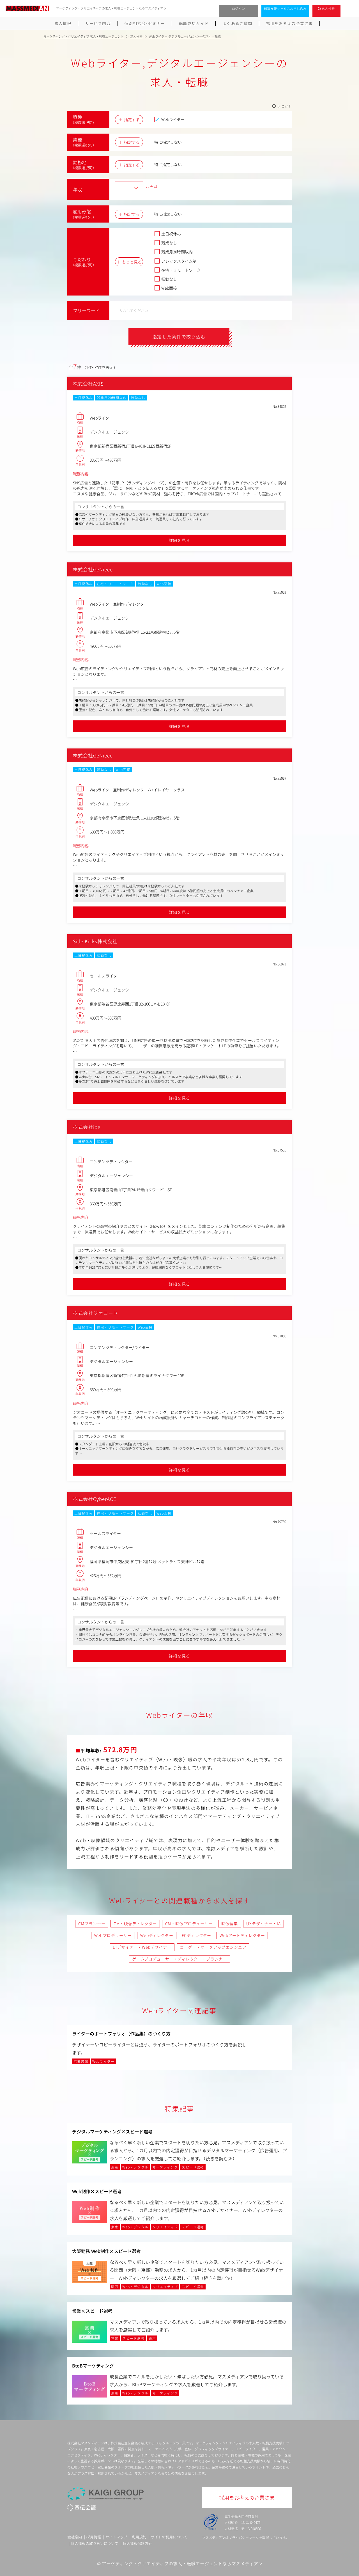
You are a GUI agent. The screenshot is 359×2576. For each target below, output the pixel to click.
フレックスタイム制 (179, 261)
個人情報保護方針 (137, 2543)
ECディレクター (197, 1935)
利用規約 (139, 2537)
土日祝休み (171, 234)
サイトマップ (116, 2537)
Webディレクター (157, 1935)
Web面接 (169, 288)
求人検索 (328, 8)
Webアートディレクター (242, 1935)
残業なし (169, 243)
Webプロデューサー (113, 1935)
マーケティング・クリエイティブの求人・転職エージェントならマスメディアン (182, 2563)
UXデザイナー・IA (263, 1924)
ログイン (239, 8)
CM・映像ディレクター (135, 1924)
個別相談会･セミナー (145, 23)
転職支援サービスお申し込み (285, 8)
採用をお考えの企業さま (289, 23)
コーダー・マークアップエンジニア (213, 1947)
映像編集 (230, 1924)
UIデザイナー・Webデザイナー (142, 1947)
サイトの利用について (169, 2537)
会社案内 (75, 2537)
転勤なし (169, 279)
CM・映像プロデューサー (189, 1924)
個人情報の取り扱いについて (95, 2543)
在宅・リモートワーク (181, 270)
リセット (284, 106)
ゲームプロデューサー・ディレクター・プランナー (179, 1959)
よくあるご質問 (237, 23)
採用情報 (94, 2537)
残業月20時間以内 (177, 252)
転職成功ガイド (194, 23)
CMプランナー (92, 1924)
